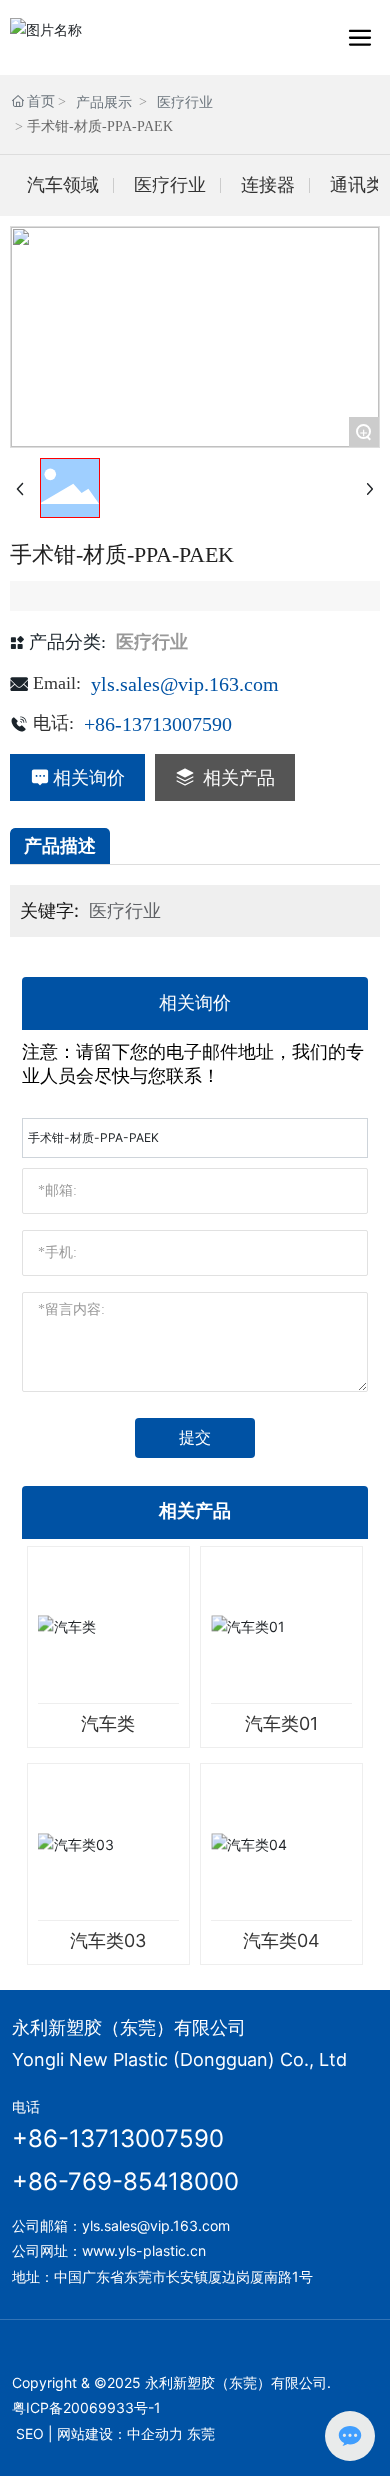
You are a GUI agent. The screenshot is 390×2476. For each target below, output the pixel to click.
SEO (30, 2433)
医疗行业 (185, 102)
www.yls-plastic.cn (144, 2250)
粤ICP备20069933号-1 (86, 2407)
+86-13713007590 (158, 724)
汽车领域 (63, 185)
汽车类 (108, 1723)
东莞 (201, 2433)
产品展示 (104, 102)
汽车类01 (281, 1723)
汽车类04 (281, 1940)
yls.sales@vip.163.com (185, 684)
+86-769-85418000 (125, 2181)
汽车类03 (108, 1940)
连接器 (268, 185)
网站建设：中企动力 (120, 2433)
